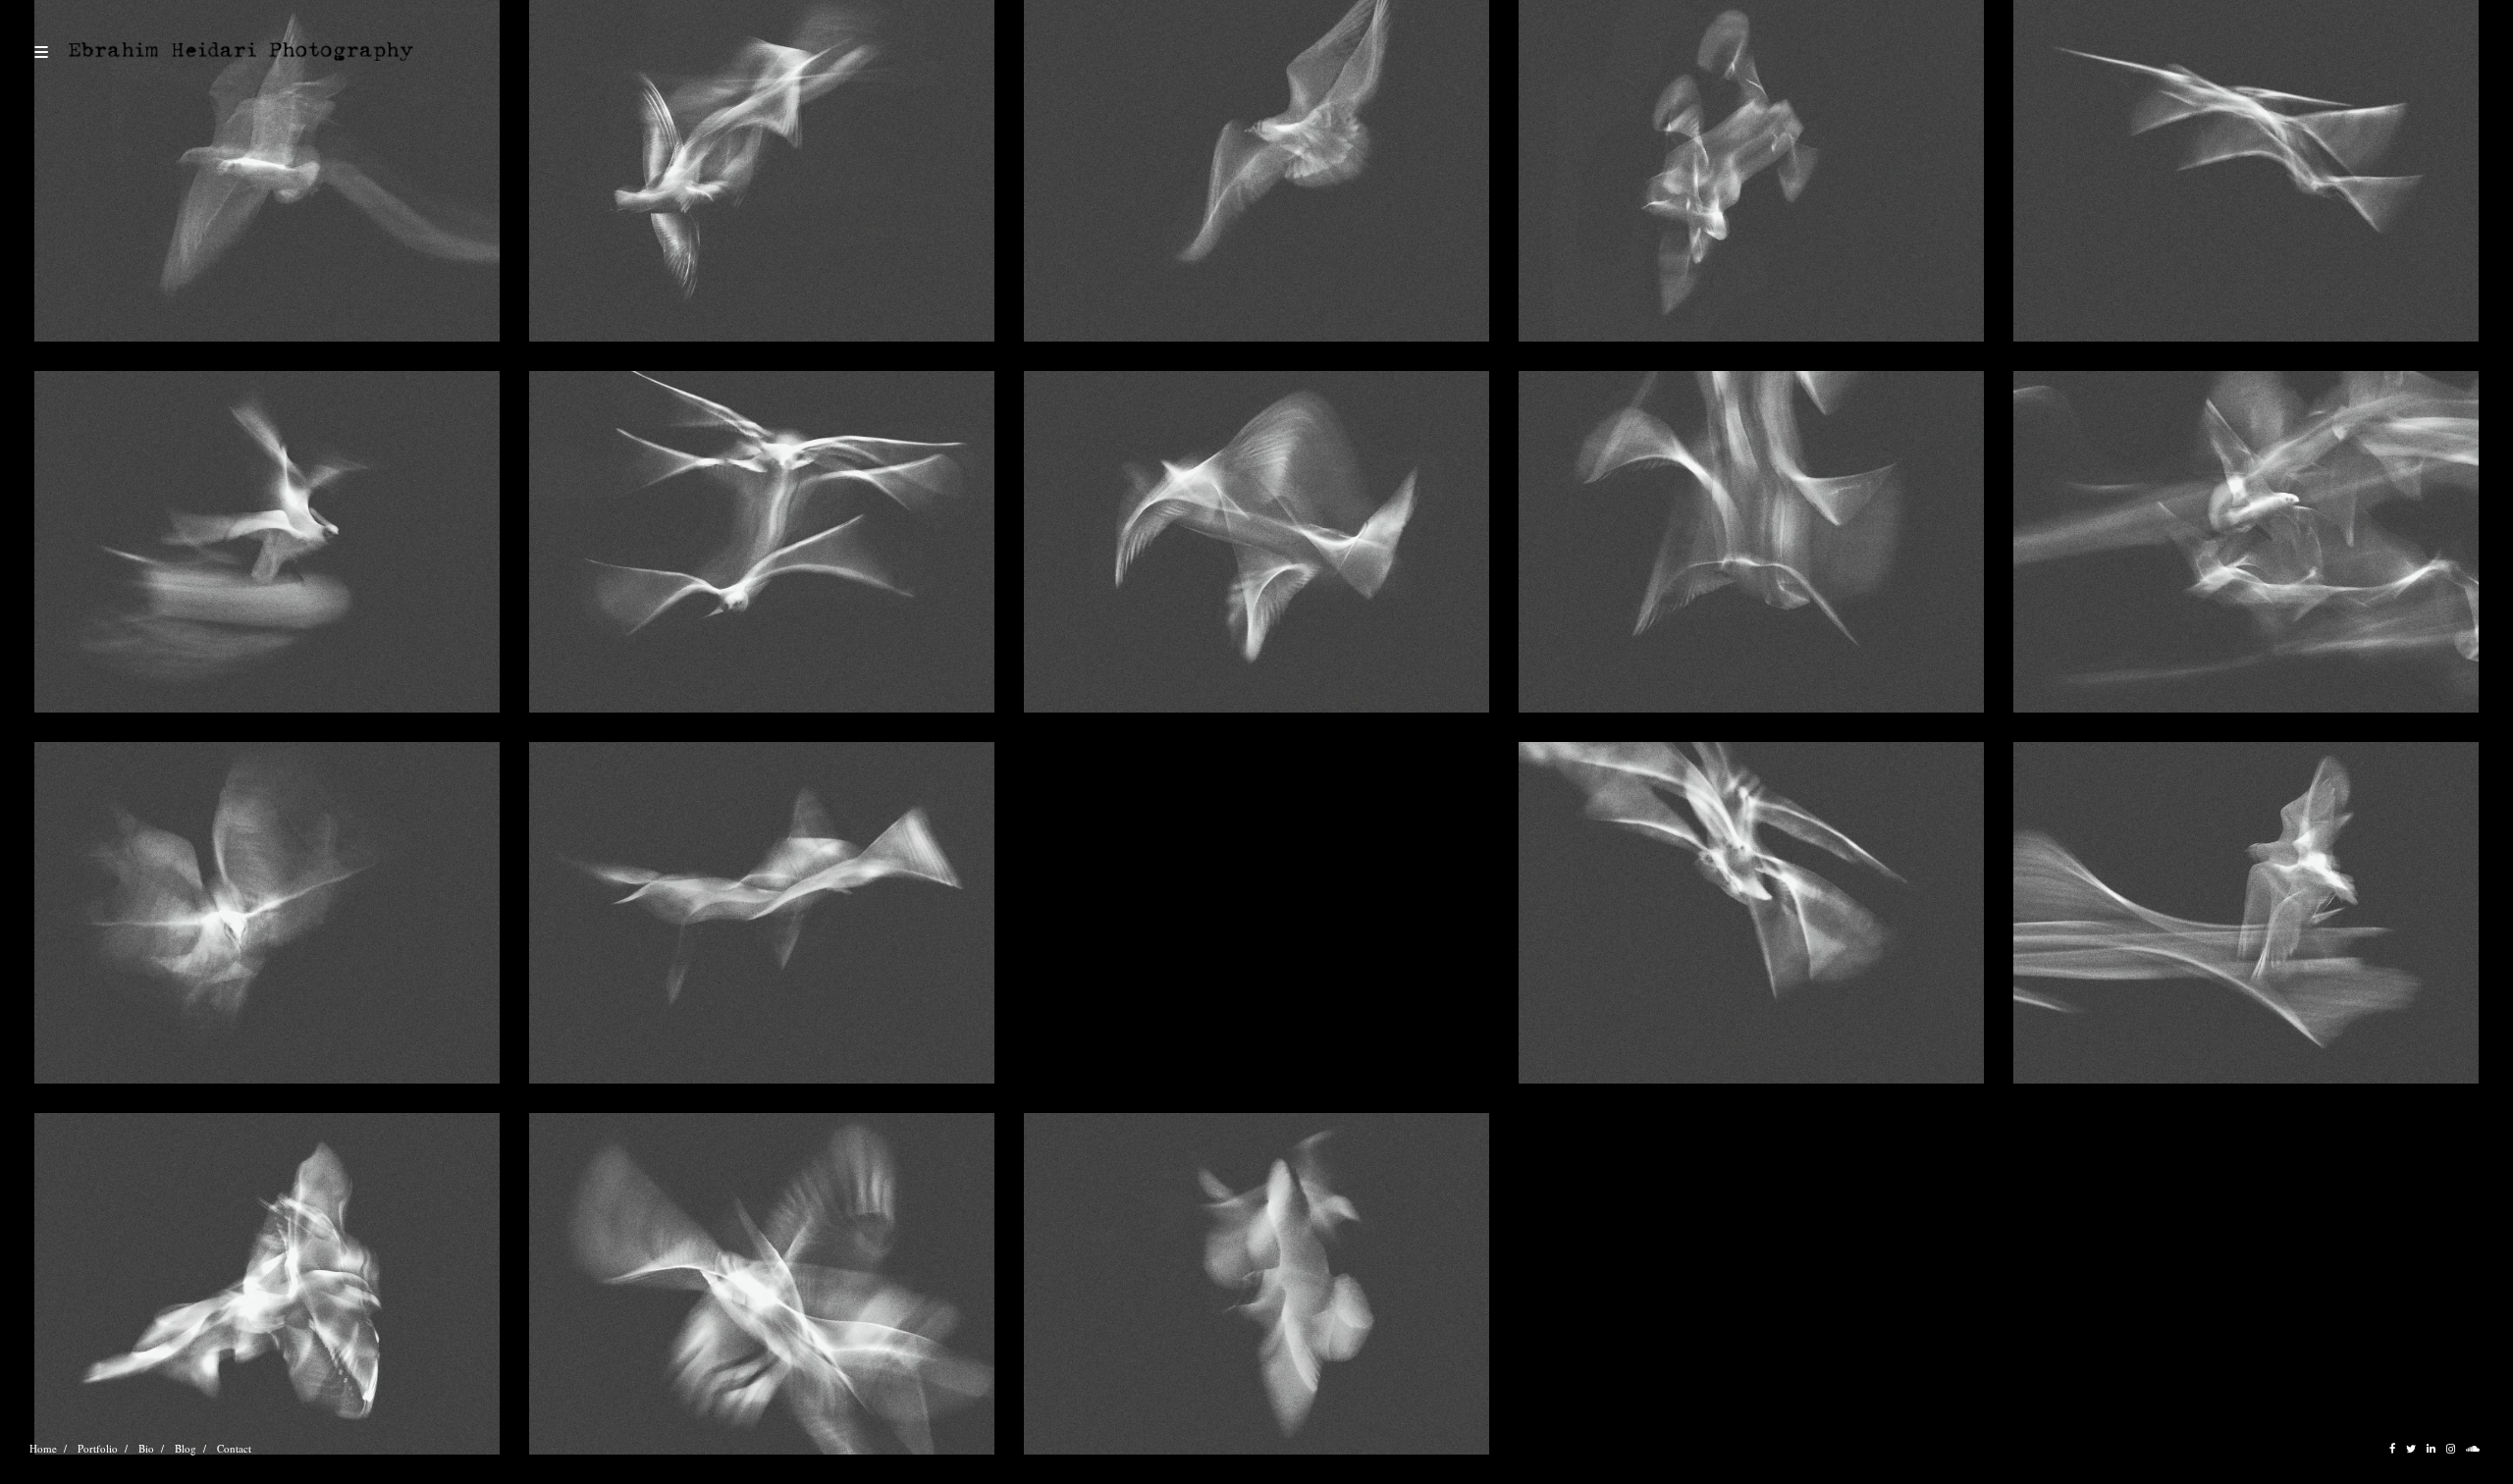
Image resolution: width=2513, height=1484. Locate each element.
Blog (186, 1448)
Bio (146, 1448)
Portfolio (98, 1448)
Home (43, 1448)
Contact (234, 1448)
